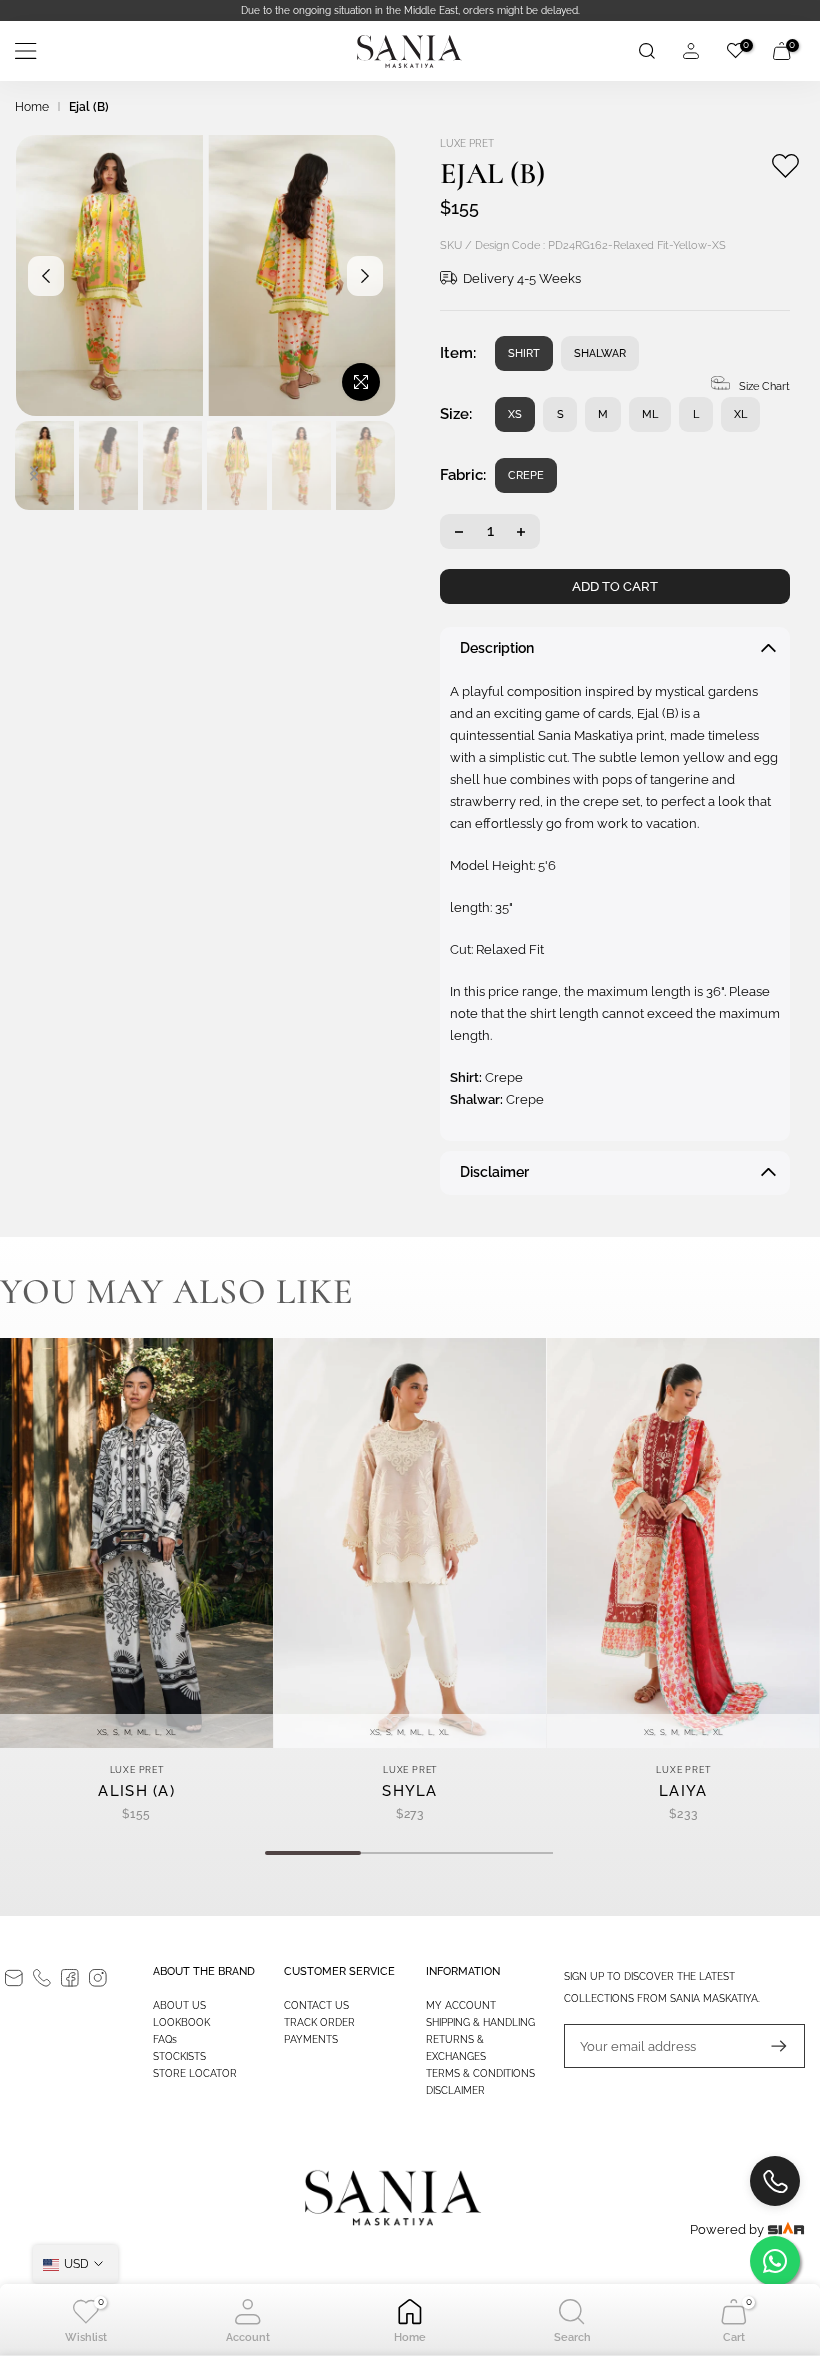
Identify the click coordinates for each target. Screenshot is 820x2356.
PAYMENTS (311, 2039)
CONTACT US (316, 2005)
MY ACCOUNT (461, 2005)
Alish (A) (136, 1791)
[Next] (365, 276)
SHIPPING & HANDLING (480, 2022)
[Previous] (46, 276)
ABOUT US (179, 2005)
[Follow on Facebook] (70, 1978)
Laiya (683, 1791)
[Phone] (42, 1978)
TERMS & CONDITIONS (480, 2073)
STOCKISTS (179, 2056)
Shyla (410, 1791)
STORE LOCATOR (195, 2073)
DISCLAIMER (455, 2090)
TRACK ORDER (319, 2022)
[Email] (14, 1978)
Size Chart (764, 386)
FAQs (165, 2039)
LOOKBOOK (181, 2022)
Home (32, 107)
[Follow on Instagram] (98, 1978)
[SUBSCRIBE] (769, 2046)
